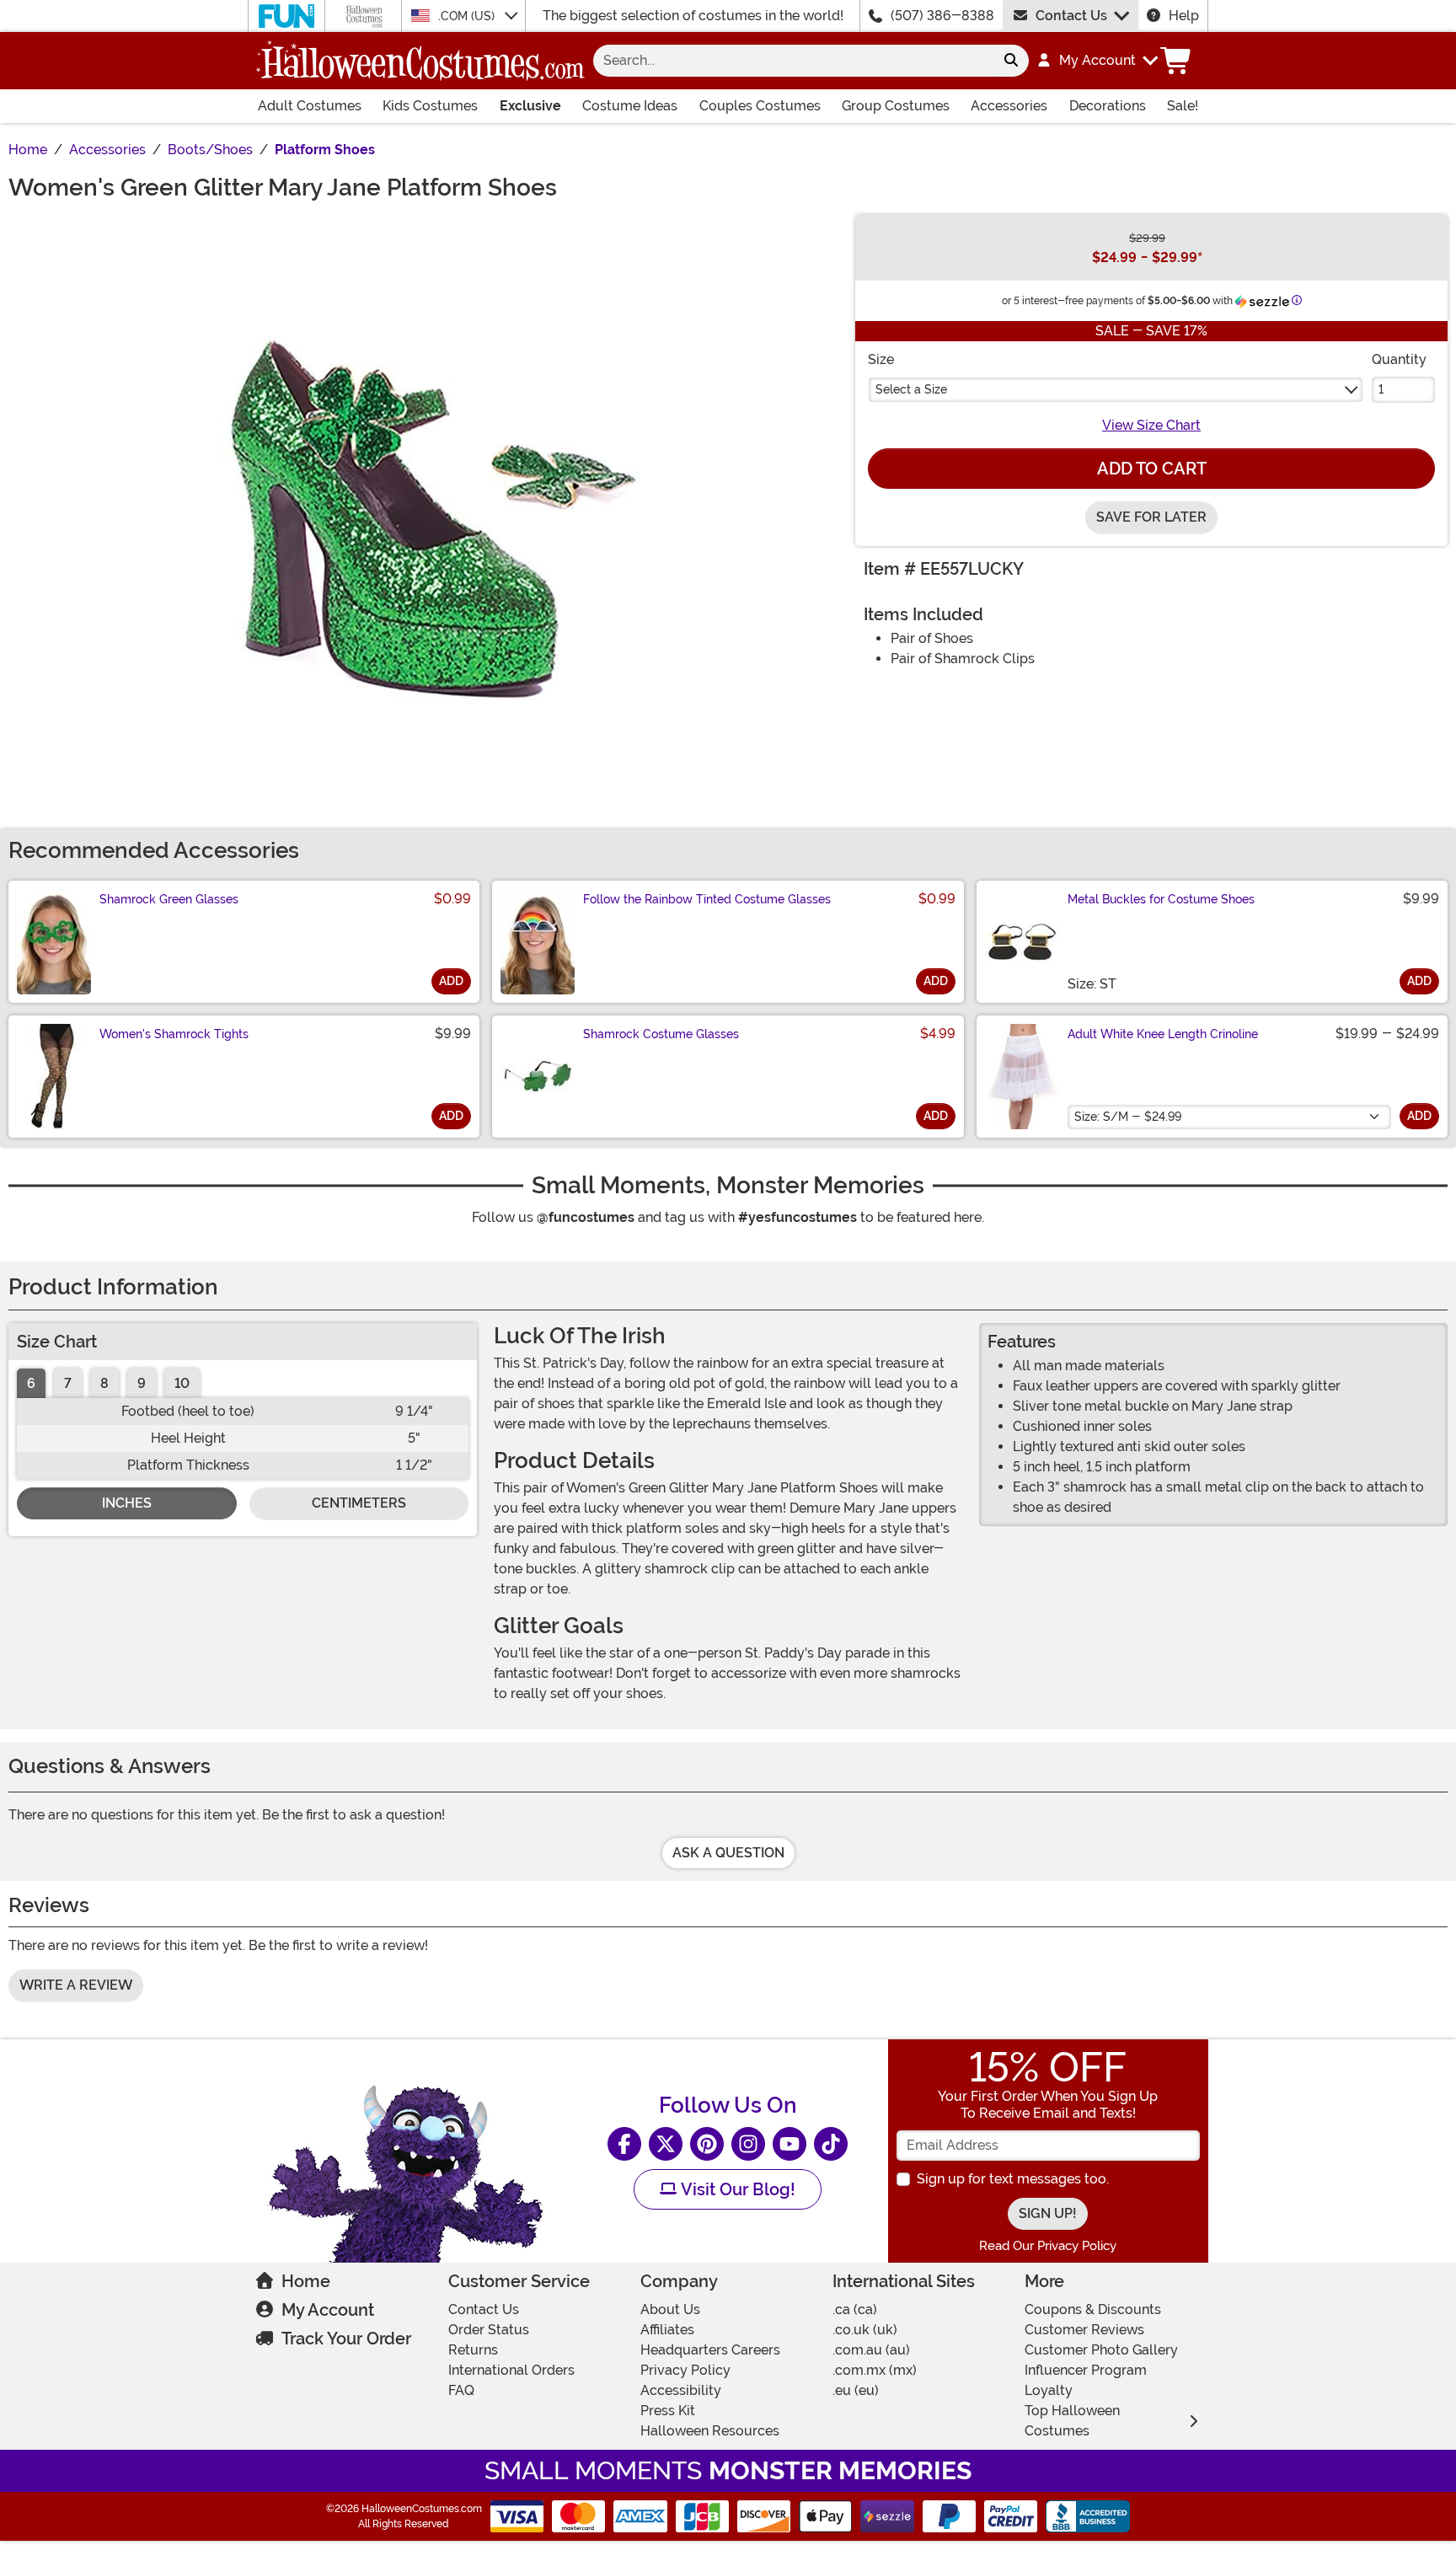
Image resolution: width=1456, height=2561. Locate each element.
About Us (670, 2309)
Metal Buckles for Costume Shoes (1161, 899)
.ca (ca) (855, 2309)
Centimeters (359, 1503)
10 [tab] (182, 1383)
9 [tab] (142, 1383)
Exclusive (530, 106)
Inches (127, 1503)
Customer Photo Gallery (1101, 2350)
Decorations (1108, 106)
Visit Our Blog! (736, 2189)
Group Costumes (896, 106)
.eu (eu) (856, 2390)
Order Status (489, 2330)
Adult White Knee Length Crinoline (1163, 1034)
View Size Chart (1151, 425)
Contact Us (1071, 16)
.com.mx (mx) (875, 2370)
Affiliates (667, 2330)
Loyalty (1049, 2390)
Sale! (1183, 106)
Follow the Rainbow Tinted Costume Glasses (707, 899)
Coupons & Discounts (1093, 2309)
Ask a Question (728, 1853)
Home (306, 2281)
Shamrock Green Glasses (169, 899)
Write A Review (76, 1985)
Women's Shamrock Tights (174, 1034)
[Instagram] (748, 2144)
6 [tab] (31, 1383)
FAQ (461, 2390)
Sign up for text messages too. (1013, 2179)
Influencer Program (1086, 2370)
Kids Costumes (430, 106)
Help (1184, 16)
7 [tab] (68, 1383)
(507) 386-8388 (942, 16)
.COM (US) (468, 16)
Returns (473, 2350)
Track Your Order (346, 2339)
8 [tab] (104, 1383)
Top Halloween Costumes (1072, 2421)
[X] (666, 2144)
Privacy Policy (685, 2370)
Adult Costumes (310, 106)
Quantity (1399, 359)
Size (881, 359)
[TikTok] (831, 2144)
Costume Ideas (630, 106)
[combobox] (793, 61)
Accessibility (681, 2390)
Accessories (1009, 106)
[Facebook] (624, 2144)
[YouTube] (790, 2144)
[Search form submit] (1011, 61)
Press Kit (668, 2411)
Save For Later (1151, 517)
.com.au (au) (871, 2350)
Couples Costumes (760, 106)
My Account (328, 2310)
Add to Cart (1152, 469)
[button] (1097, 61)
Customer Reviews (1084, 2330)
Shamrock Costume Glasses (661, 1034)
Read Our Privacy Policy (1048, 2246)
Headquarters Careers (710, 2350)
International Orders (511, 2370)
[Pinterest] (707, 2144)
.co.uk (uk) (865, 2330)
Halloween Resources (710, 2431)
